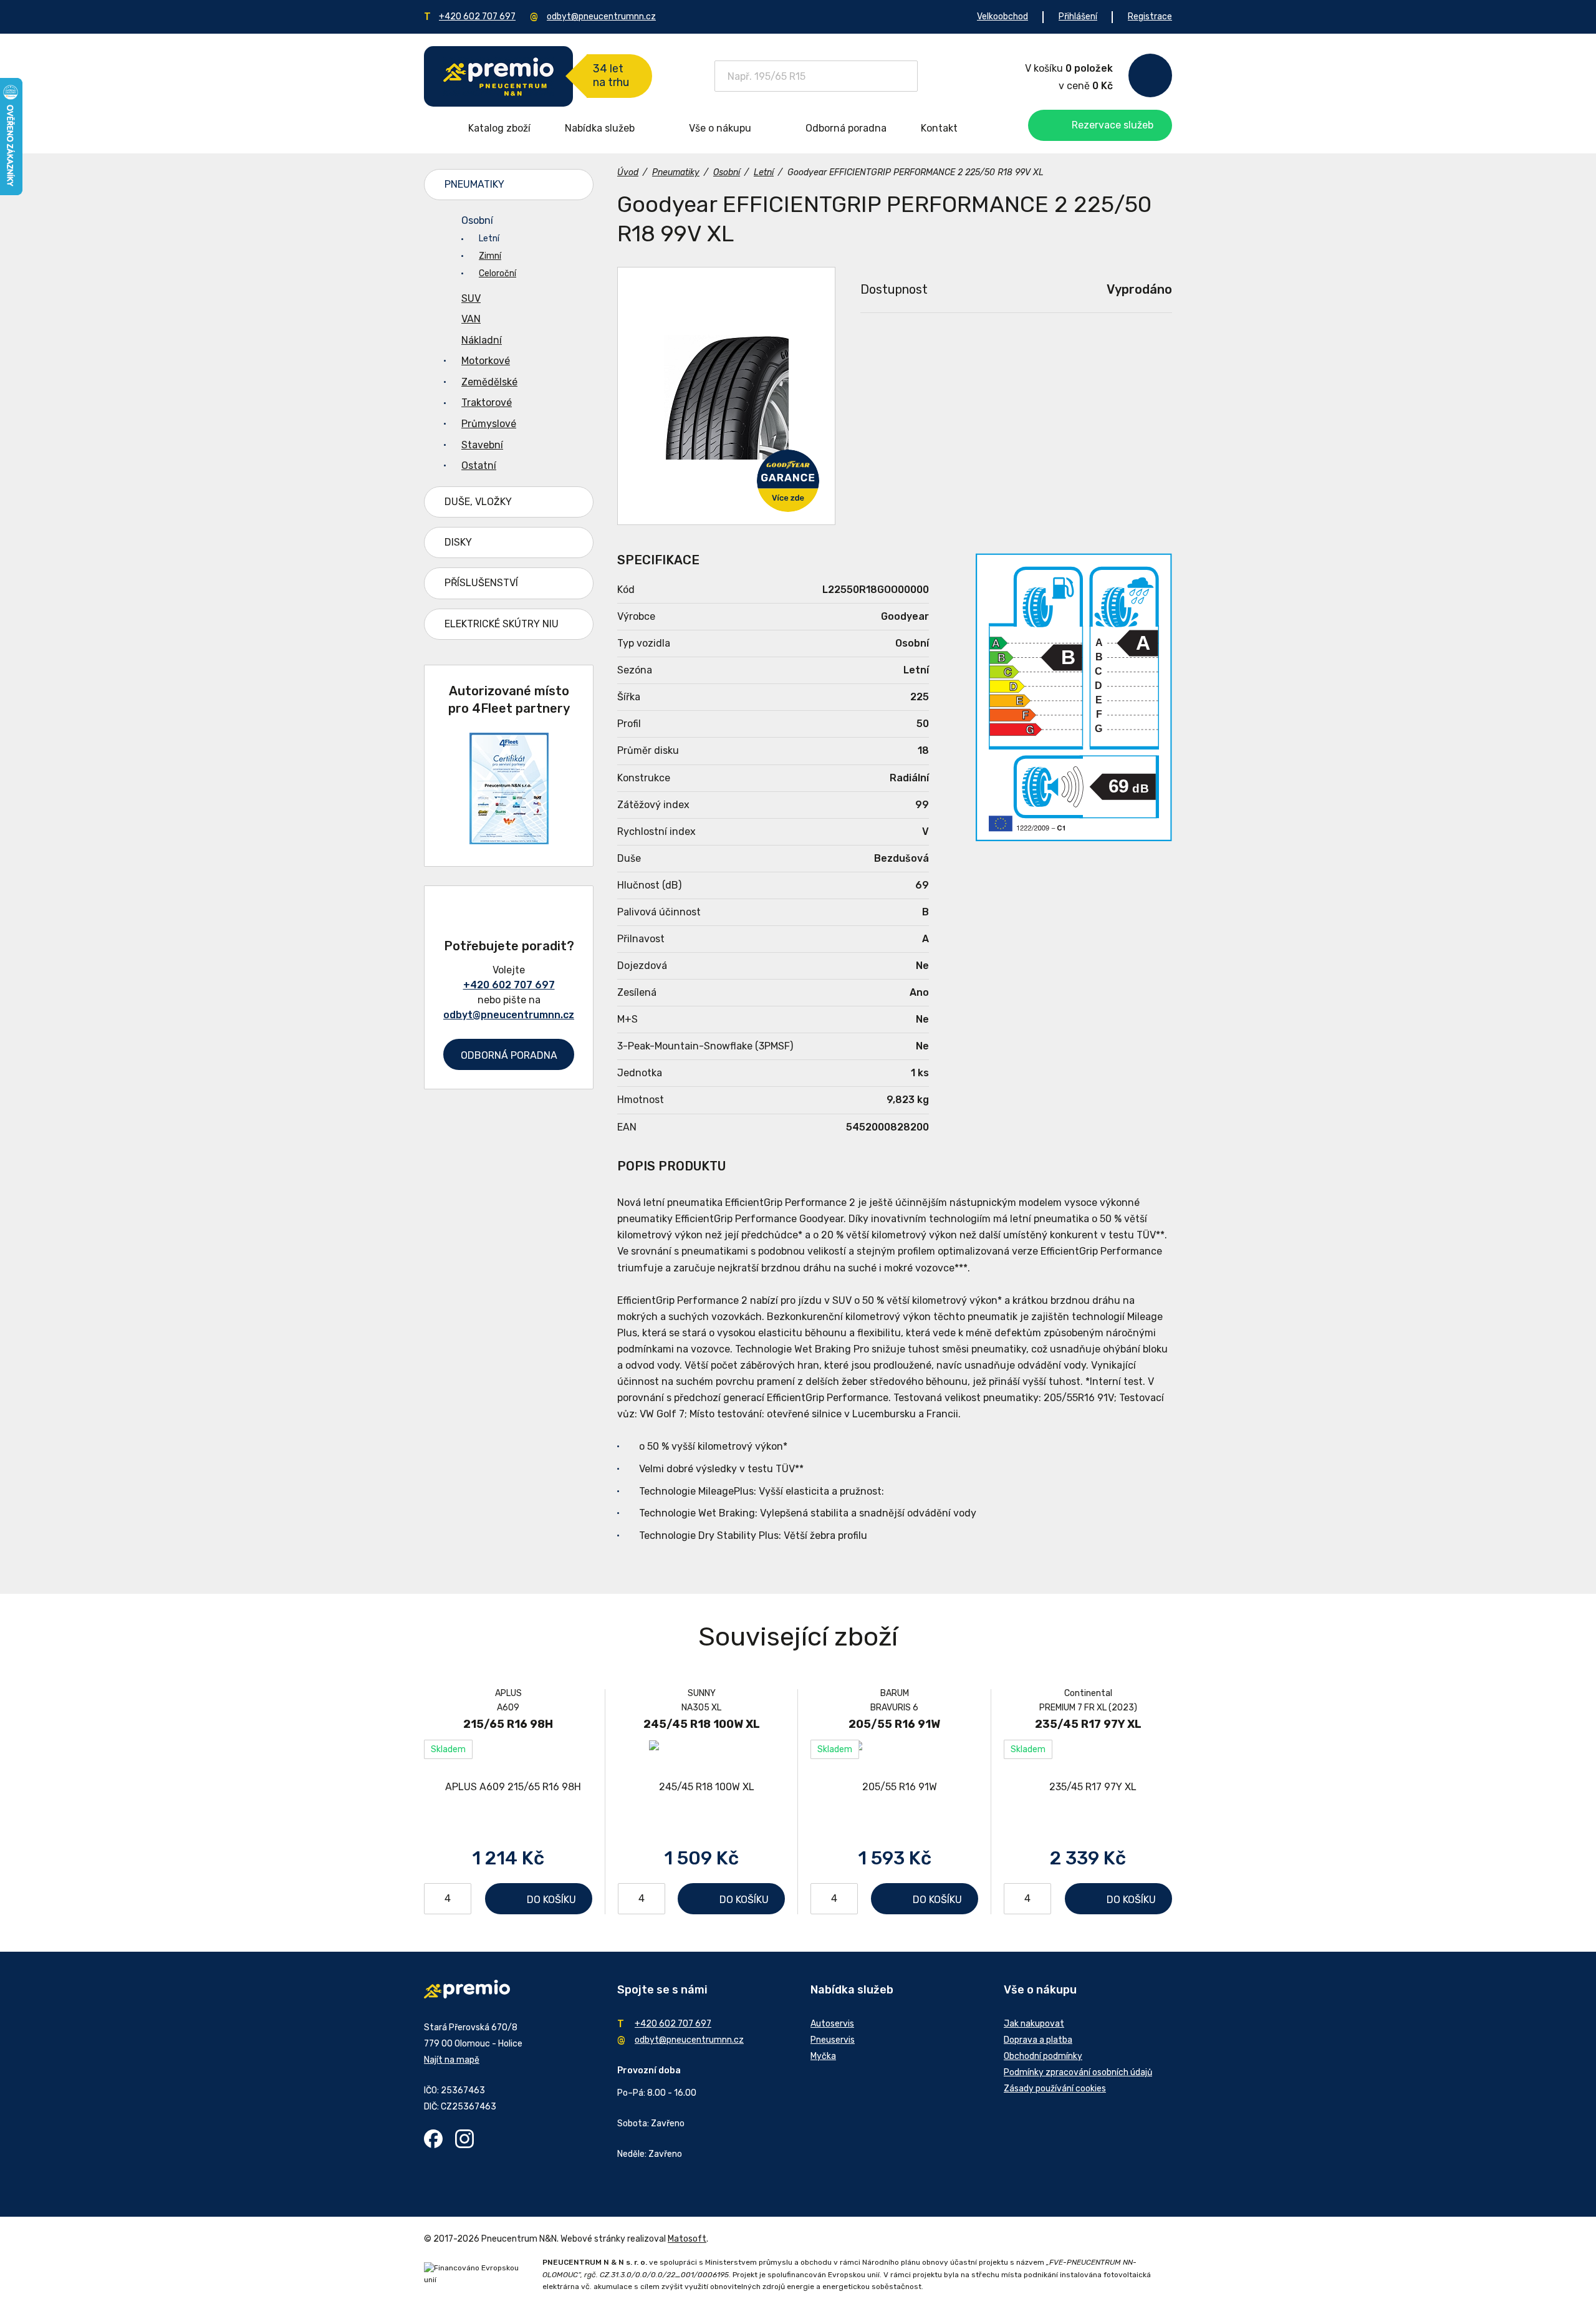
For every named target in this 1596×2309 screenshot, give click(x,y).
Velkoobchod (1002, 17)
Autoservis (832, 2024)
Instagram (464, 2139)
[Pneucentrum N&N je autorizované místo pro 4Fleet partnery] (509, 841)
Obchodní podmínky (1043, 2056)
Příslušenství (481, 583)
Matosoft (687, 2239)
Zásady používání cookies (1055, 2089)
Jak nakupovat (1034, 2024)
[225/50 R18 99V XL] (726, 396)
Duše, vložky (478, 502)
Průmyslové (489, 424)
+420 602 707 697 (477, 17)
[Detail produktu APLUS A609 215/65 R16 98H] (508, 1787)
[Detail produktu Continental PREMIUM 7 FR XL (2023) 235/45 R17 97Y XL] (1088, 1787)
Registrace (1150, 17)
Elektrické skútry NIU (502, 624)
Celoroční (498, 273)
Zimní (490, 256)
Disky (458, 542)
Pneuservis (833, 2040)
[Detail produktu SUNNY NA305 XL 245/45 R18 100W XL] (701, 1787)
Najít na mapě (452, 2060)
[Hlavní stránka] (498, 76)
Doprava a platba (1038, 2040)
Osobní (477, 220)
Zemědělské (489, 382)
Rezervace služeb (1113, 125)
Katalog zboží (499, 128)
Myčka (823, 2056)
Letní (489, 239)
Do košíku (551, 1900)
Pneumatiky (474, 184)
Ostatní (479, 465)
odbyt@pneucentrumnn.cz (601, 17)
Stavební (482, 445)
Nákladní (482, 340)
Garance (788, 481)
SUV (471, 298)
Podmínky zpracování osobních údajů (1078, 2072)
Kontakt (939, 128)
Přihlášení (1078, 17)
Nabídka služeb (600, 128)
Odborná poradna (846, 128)
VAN (471, 319)
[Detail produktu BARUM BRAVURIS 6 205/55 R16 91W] (894, 1787)
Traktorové (487, 403)
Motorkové (486, 361)
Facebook (433, 2139)
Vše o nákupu (720, 128)
